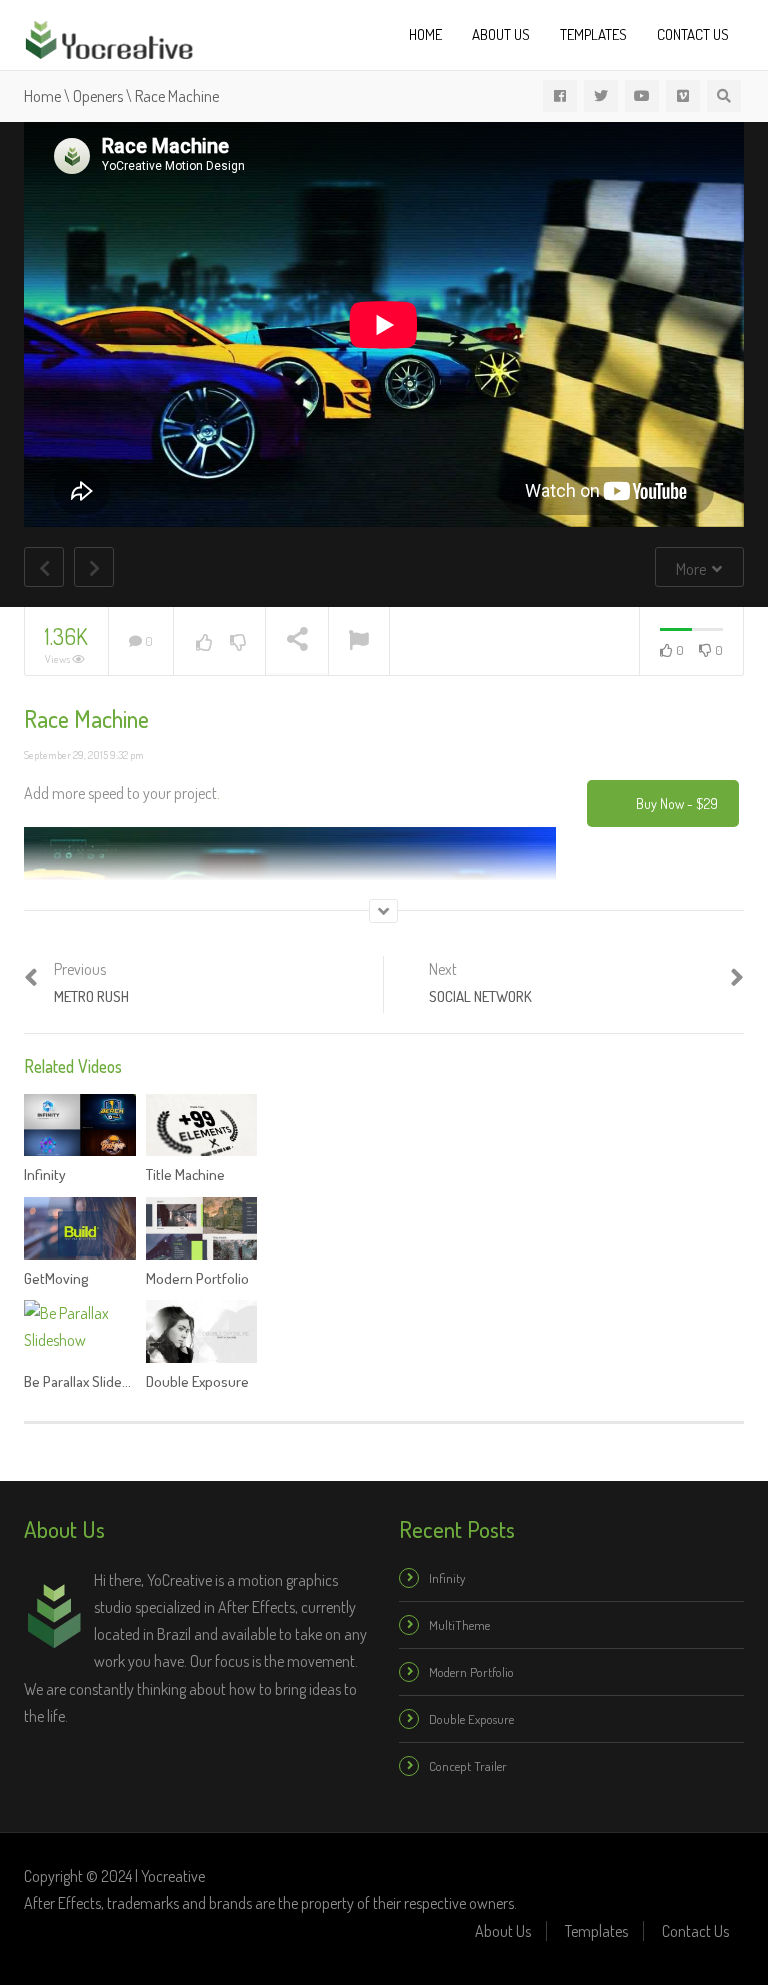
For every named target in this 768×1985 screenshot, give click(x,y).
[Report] (359, 642)
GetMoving (56, 1278)
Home (425, 34)
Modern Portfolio (197, 1278)
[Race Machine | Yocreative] (109, 37)
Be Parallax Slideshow (89, 1381)
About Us (501, 34)
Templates (593, 34)
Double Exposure (197, 1381)
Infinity (45, 1174)
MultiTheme (459, 1625)
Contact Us (693, 34)
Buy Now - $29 (677, 803)
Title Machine (185, 1174)
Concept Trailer (468, 1766)
